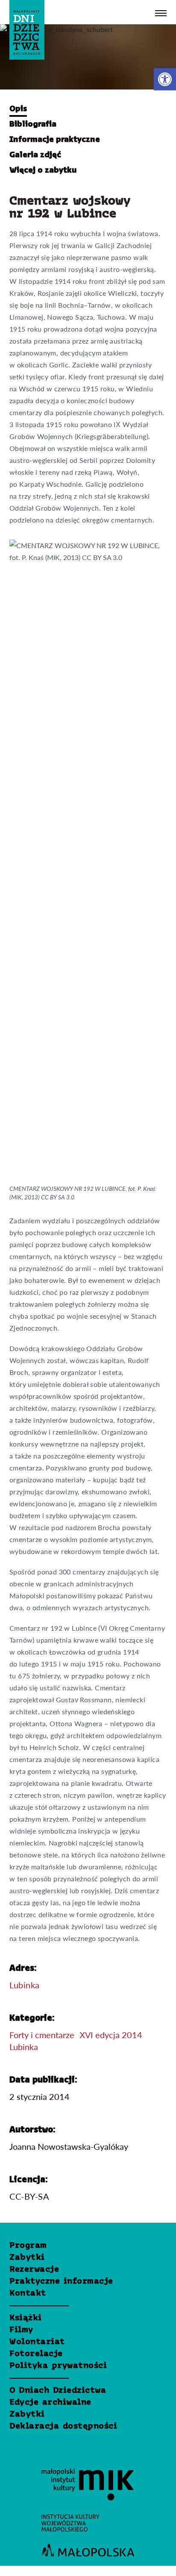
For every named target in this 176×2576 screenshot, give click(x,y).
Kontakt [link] (28, 2293)
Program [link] (28, 2246)
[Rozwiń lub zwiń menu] (161, 13)
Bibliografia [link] (33, 124)
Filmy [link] (21, 2330)
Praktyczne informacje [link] (61, 2281)
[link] (165, 79)
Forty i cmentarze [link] (42, 2035)
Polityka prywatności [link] (58, 2366)
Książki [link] (26, 2318)
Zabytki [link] (27, 2258)
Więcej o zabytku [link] (43, 170)
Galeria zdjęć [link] (35, 155)
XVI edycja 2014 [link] (111, 2035)
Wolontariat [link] (37, 2342)
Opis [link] (18, 109)
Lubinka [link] (25, 1985)
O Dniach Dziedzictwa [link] (58, 2391)
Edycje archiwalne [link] (50, 2403)
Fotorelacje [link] (36, 2354)
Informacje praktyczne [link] (55, 140)
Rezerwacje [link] (34, 2270)
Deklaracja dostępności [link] (63, 2426)
